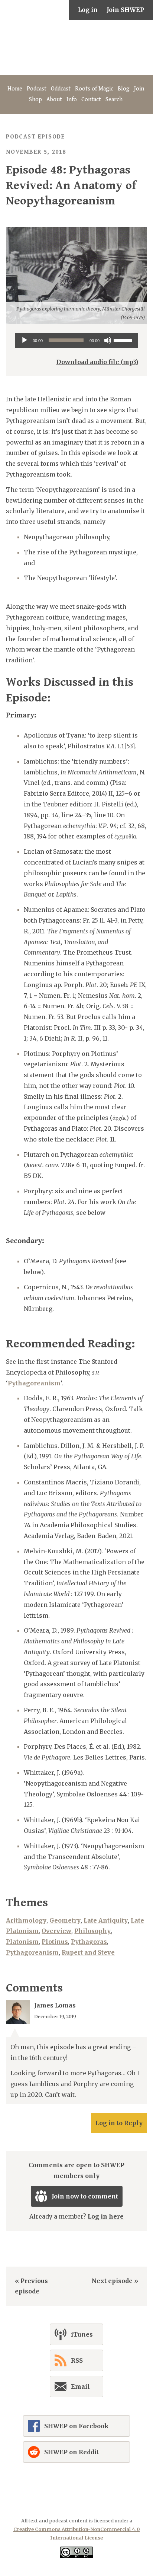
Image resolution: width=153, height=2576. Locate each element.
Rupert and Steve (88, 1952)
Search (114, 100)
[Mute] (108, 340)
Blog (124, 89)
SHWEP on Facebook (76, 2426)
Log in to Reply (119, 2123)
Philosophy (92, 1931)
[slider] (124, 340)
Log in (88, 10)
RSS (77, 2360)
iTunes (82, 2334)
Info (72, 100)
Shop (35, 100)
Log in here (106, 2216)
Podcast (37, 89)
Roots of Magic (94, 89)
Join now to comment (85, 2196)
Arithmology (26, 1920)
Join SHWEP (125, 10)
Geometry (65, 1920)
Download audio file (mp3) (97, 362)
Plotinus (55, 1942)
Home (15, 89)
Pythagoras (89, 1942)
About (54, 100)
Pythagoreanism (34, 1383)
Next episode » (115, 2281)
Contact (91, 100)
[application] (76, 340)
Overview (56, 1931)
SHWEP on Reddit (71, 2452)
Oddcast (61, 89)
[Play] (25, 340)
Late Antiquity (106, 1920)
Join (139, 89)
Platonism (22, 1942)
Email (80, 2386)
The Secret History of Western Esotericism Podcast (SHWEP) (76, 47)
